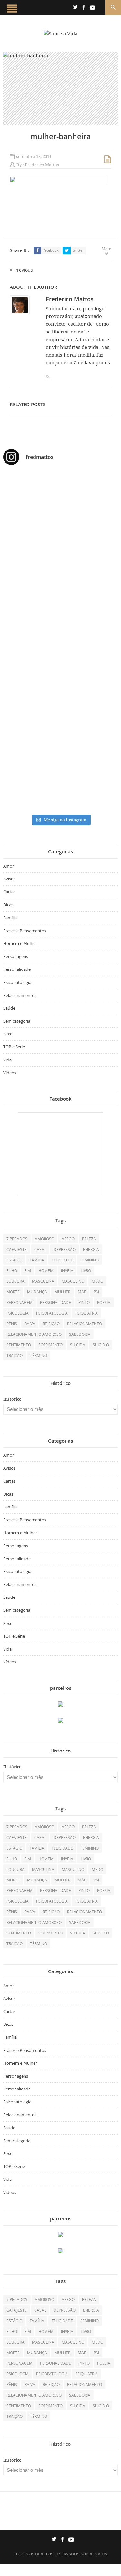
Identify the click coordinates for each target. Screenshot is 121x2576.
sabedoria (80, 1334)
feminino (90, 1260)
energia (91, 1249)
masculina (43, 1281)
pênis (12, 1324)
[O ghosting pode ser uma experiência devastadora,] (60, 570)
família (37, 1260)
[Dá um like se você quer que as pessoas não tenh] (60, 516)
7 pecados (17, 1239)
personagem (20, 1302)
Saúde (9, 1008)
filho (12, 1270)
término (39, 1355)
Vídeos (10, 1073)
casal (40, 1249)
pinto (84, 1302)
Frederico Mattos (42, 165)
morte (13, 1292)
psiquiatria (86, 1313)
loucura (15, 1281)
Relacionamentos (20, 995)
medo (97, 1281)
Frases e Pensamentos (25, 931)
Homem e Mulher (20, 943)
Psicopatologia (17, 982)
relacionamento (85, 1324)
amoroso (45, 1239)
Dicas (8, 905)
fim (28, 1270)
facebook (51, 250)
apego (68, 1239)
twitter (78, 250)
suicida (78, 1345)
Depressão (65, 1249)
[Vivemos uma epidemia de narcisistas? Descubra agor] (60, 684)
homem (46, 1270)
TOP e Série (14, 1047)
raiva (30, 1324)
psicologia (18, 1313)
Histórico (12, 1399)
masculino (73, 1281)
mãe (82, 1292)
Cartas (9, 892)
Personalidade (17, 969)
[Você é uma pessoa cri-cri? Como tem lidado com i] (60, 785)
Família (10, 918)
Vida (7, 1060)
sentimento (19, 1345)
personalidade (55, 1302)
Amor (9, 866)
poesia (104, 1302)
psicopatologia (52, 1313)
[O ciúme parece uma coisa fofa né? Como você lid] (60, 637)
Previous (24, 270)
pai (96, 1292)
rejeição (51, 1324)
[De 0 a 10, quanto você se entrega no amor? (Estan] (60, 490)
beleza (89, 1239)
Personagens (16, 956)
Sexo (8, 1034)
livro (86, 1270)
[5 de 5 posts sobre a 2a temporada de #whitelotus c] (60, 735)
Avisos (9, 879)
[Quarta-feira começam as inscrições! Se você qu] (60, 540)
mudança (37, 1292)
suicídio (101, 1345)
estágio (14, 1260)
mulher (62, 1292)
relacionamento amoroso (34, 1334)
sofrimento (50, 1345)
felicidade (62, 1260)
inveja (67, 1270)
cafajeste (17, 1249)
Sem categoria (17, 1021)
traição (15, 1355)
